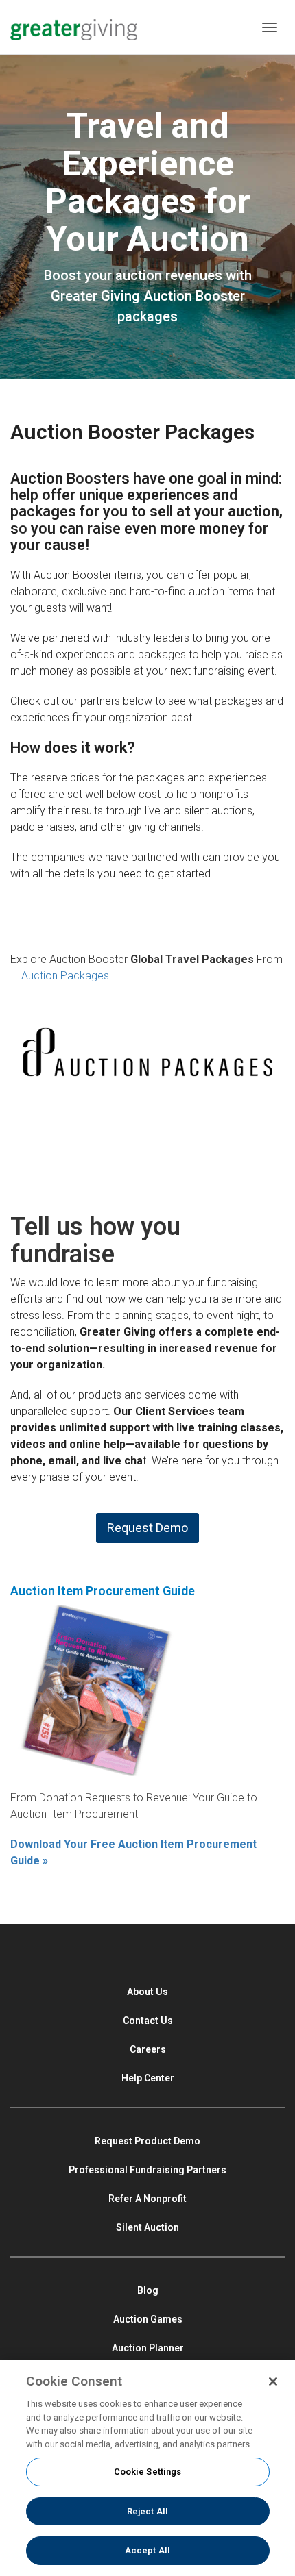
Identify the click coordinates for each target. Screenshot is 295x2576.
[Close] (273, 2381)
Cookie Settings (148, 2472)
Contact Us (148, 2021)
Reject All (147, 2511)
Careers (148, 2049)
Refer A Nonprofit (147, 2199)
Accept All (147, 2550)
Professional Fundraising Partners (147, 2170)
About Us (147, 1992)
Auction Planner (148, 2348)
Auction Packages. (67, 976)
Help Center (148, 2078)
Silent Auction (147, 2227)
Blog (148, 2290)
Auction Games (148, 2319)
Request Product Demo (147, 2141)
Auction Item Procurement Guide (103, 1591)
